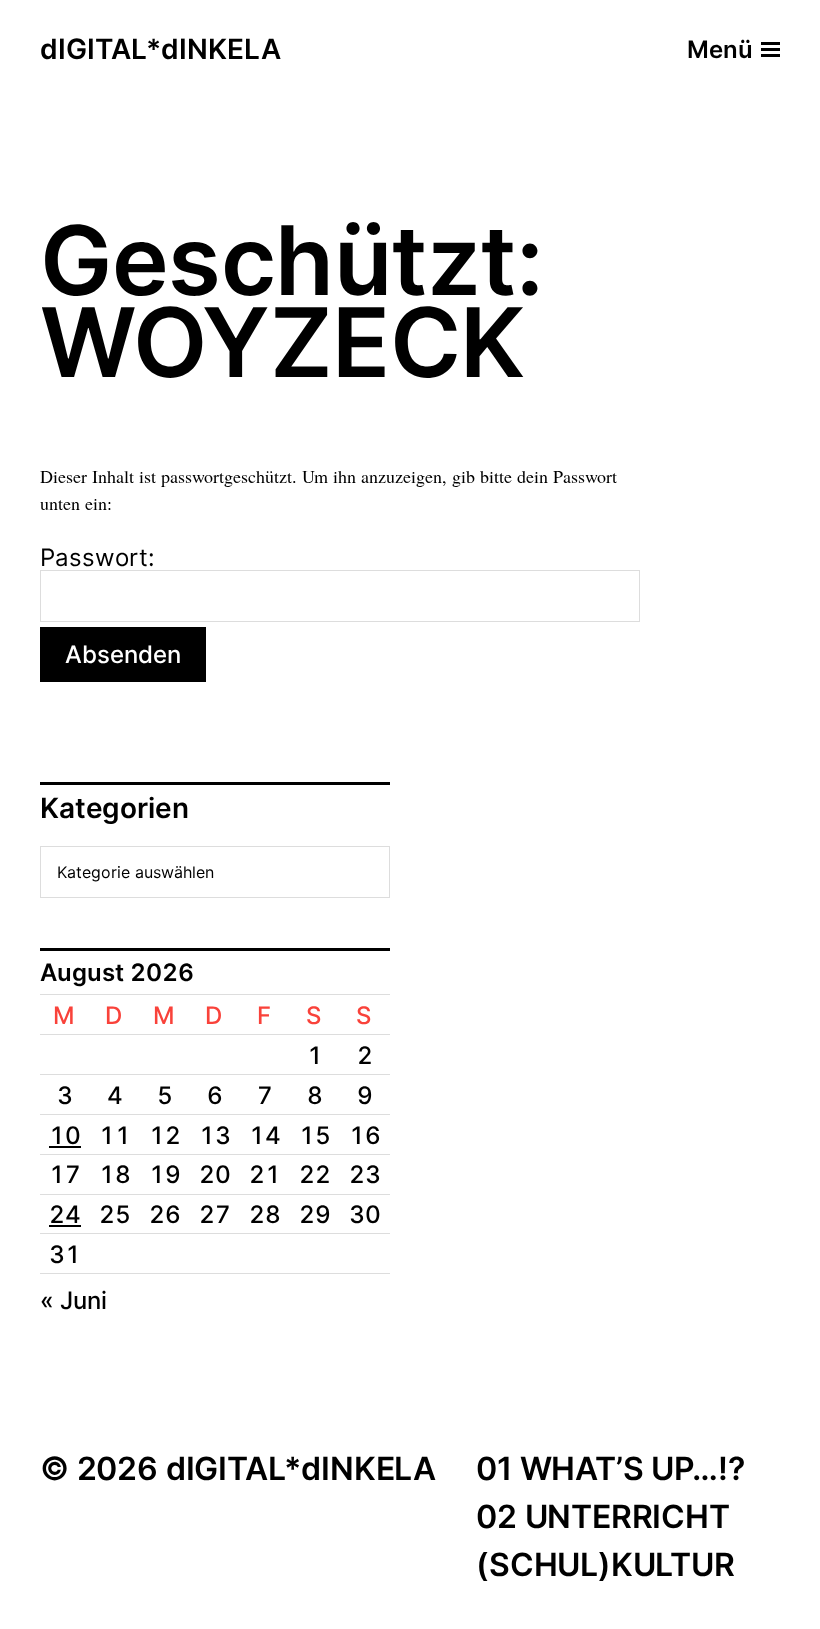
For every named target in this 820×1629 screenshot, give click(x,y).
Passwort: (97, 559)
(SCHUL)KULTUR (605, 1564)
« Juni (73, 1300)
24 (65, 1214)
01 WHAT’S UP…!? (610, 1468)
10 (65, 1135)
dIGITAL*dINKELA (160, 50)
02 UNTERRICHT (603, 1516)
